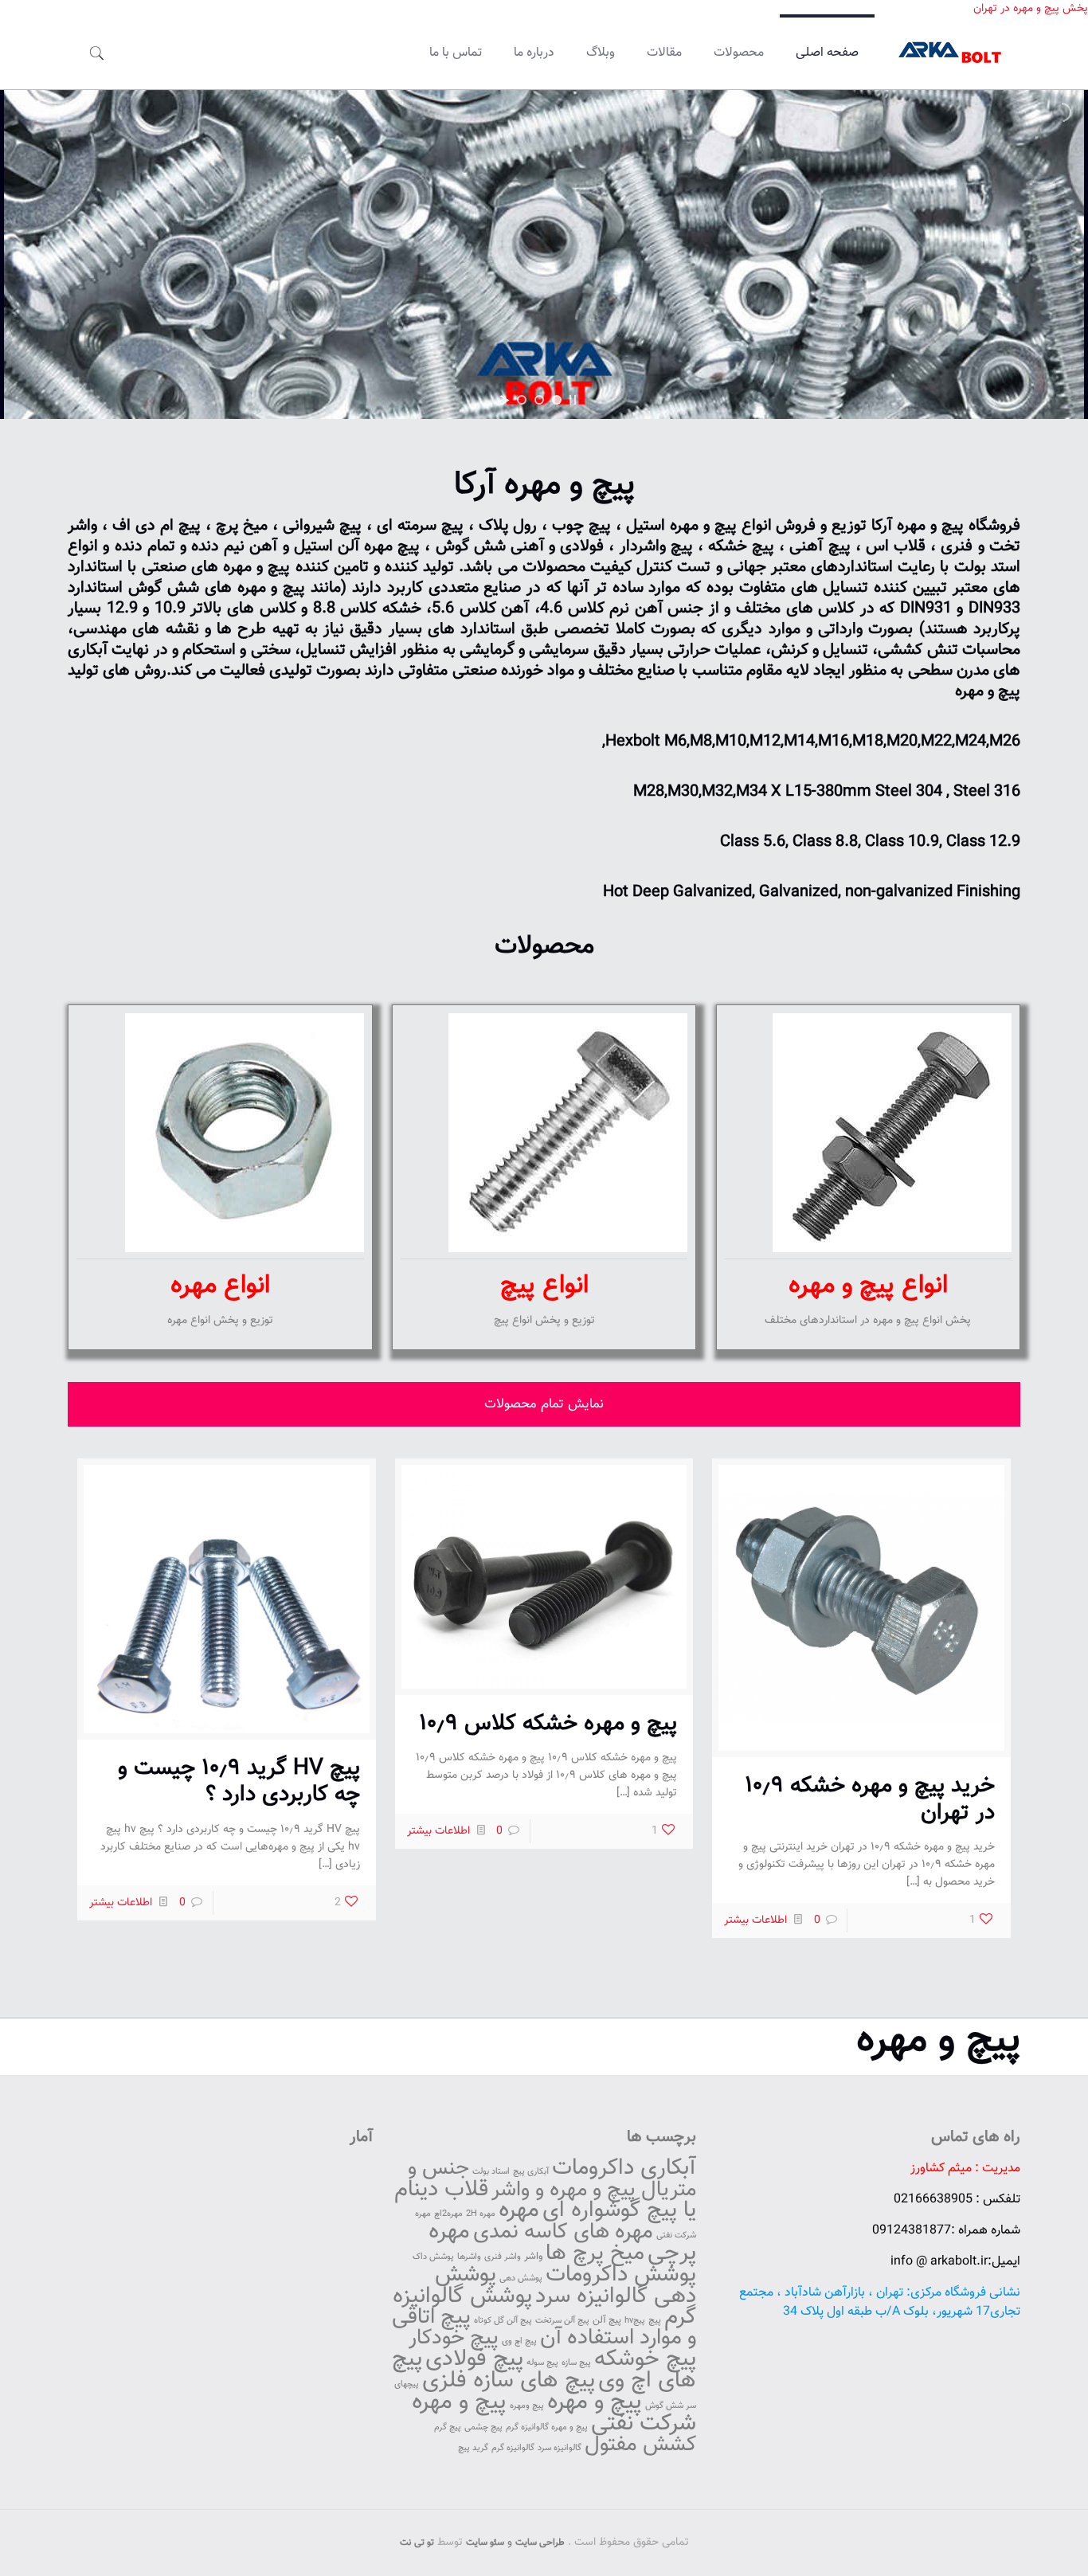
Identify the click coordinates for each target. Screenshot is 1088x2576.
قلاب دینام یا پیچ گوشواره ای (545, 2200)
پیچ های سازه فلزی (509, 2381)
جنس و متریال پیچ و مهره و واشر (552, 2179)
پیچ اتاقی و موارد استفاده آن (544, 2328)
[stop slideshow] (573, 400)
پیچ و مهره (938, 2041)
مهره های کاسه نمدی (563, 2232)
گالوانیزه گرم (513, 2448)
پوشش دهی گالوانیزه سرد (566, 2286)
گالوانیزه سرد (560, 2448)
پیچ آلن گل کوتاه (503, 2321)
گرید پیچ (473, 2448)
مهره (519, 2210)
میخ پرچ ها (595, 2254)
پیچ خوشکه (645, 2359)
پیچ (655, 2320)
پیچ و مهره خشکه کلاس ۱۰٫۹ (548, 1724)
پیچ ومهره (527, 2406)
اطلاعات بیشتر (755, 1920)
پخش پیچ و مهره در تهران (1031, 9)
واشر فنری (503, 2257)
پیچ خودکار (454, 2338)
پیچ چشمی (483, 2427)
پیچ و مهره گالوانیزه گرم (547, 2427)
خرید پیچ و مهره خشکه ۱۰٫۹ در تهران (870, 1799)
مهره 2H (481, 2214)
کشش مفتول (640, 2445)
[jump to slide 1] (522, 400)
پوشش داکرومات (621, 2275)
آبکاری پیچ (531, 2172)
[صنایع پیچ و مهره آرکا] (951, 53)
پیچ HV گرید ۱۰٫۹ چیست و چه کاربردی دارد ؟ (239, 1782)
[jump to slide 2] (539, 400)
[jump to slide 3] (557, 400)
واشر (533, 2257)
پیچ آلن (607, 2320)
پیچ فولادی (474, 2359)
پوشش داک (433, 2257)
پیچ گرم (448, 2427)
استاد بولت (491, 2172)
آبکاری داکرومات (624, 2168)
